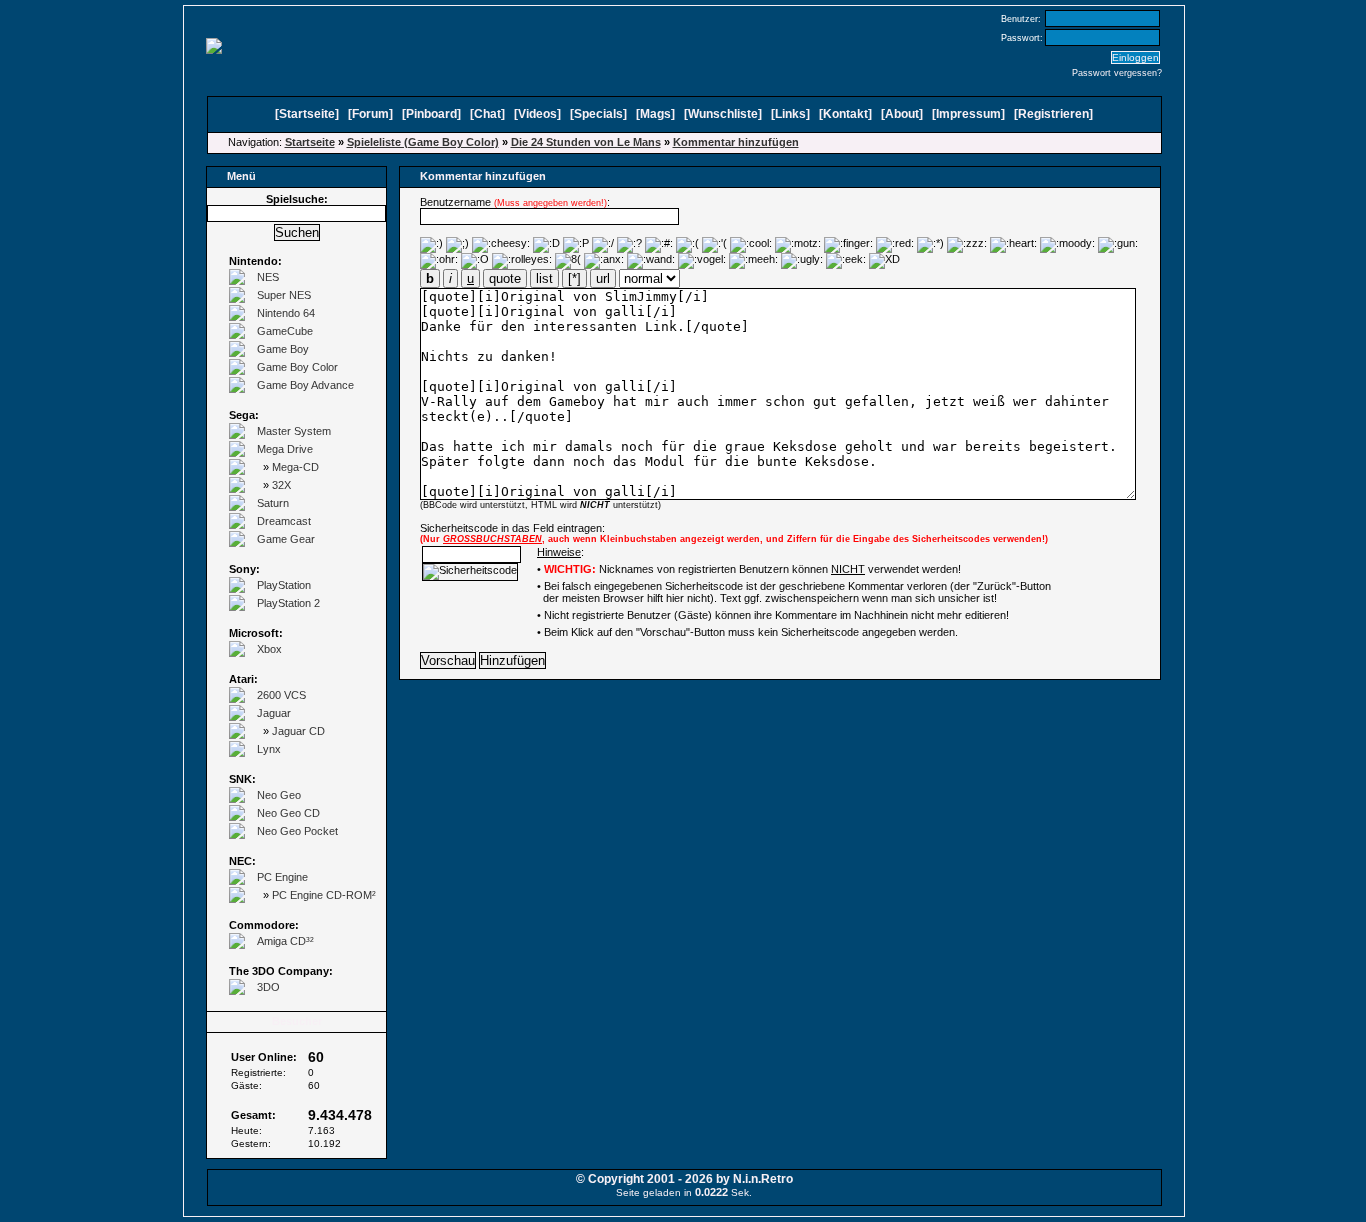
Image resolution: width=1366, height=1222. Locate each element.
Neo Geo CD (288, 813)
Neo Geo (279, 795)
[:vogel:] (702, 261)
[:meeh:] (753, 261)
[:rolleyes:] (522, 261)
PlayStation (284, 585)
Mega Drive (285, 449)
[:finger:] (848, 245)
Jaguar (274, 713)
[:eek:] (846, 261)
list (544, 278)
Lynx (269, 749)
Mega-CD (295, 467)
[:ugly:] (802, 261)
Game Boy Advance (305, 385)
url (603, 278)
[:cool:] (751, 245)
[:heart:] (1013, 245)
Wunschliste (723, 114)
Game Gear (286, 539)
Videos (537, 114)
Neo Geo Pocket (297, 831)
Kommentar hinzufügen (736, 142)
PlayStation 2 (288, 603)
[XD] (884, 261)
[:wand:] (651, 261)
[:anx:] (604, 261)
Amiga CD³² (285, 941)
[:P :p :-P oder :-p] (576, 245)
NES (268, 277)
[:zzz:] (967, 245)
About (902, 114)
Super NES (284, 295)
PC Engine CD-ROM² (324, 895)
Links (790, 114)
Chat (487, 114)
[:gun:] (1118, 245)
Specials (598, 114)
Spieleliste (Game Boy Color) (423, 142)
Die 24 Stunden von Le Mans (586, 142)
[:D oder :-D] (546, 245)
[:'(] (714, 245)
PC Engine (282, 877)
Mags (655, 114)
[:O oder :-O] (475, 261)
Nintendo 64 (286, 313)
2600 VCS (281, 695)
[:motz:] (798, 245)
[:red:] (895, 245)
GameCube (285, 331)
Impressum (968, 114)
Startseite (307, 114)
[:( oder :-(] (687, 245)
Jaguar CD (298, 731)
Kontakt (845, 114)
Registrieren (1053, 114)
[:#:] (659, 245)
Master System (294, 431)
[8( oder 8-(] (568, 261)
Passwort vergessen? (1117, 73)
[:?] (629, 245)
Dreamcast (284, 521)
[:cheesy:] (501, 245)
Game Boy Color (297, 367)
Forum (370, 114)
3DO (268, 987)
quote (505, 278)
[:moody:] (1067, 245)
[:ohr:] (439, 261)
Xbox (269, 649)
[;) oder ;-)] (457, 245)
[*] (574, 278)
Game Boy (283, 349)
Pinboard (431, 114)
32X (281, 485)
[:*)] (930, 245)
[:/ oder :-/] (603, 245)
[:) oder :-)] (431, 245)
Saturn (273, 503)
